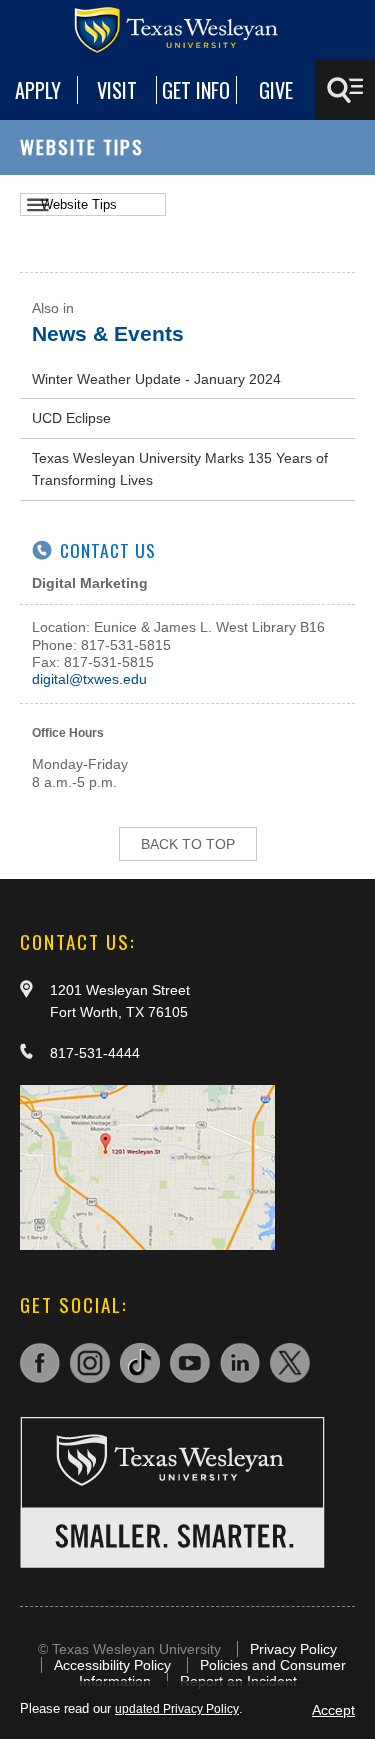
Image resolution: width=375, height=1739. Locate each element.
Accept (333, 1710)
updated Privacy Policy (177, 1709)
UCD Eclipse (71, 418)
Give (276, 90)
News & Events (108, 333)
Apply (38, 90)
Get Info (196, 90)
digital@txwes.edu (89, 679)
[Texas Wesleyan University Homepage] (188, 30)
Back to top (188, 844)
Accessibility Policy (112, 1665)
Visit (117, 90)
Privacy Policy (293, 1649)
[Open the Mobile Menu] (345, 90)
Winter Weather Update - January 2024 (156, 379)
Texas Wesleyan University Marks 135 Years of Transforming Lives (180, 469)
